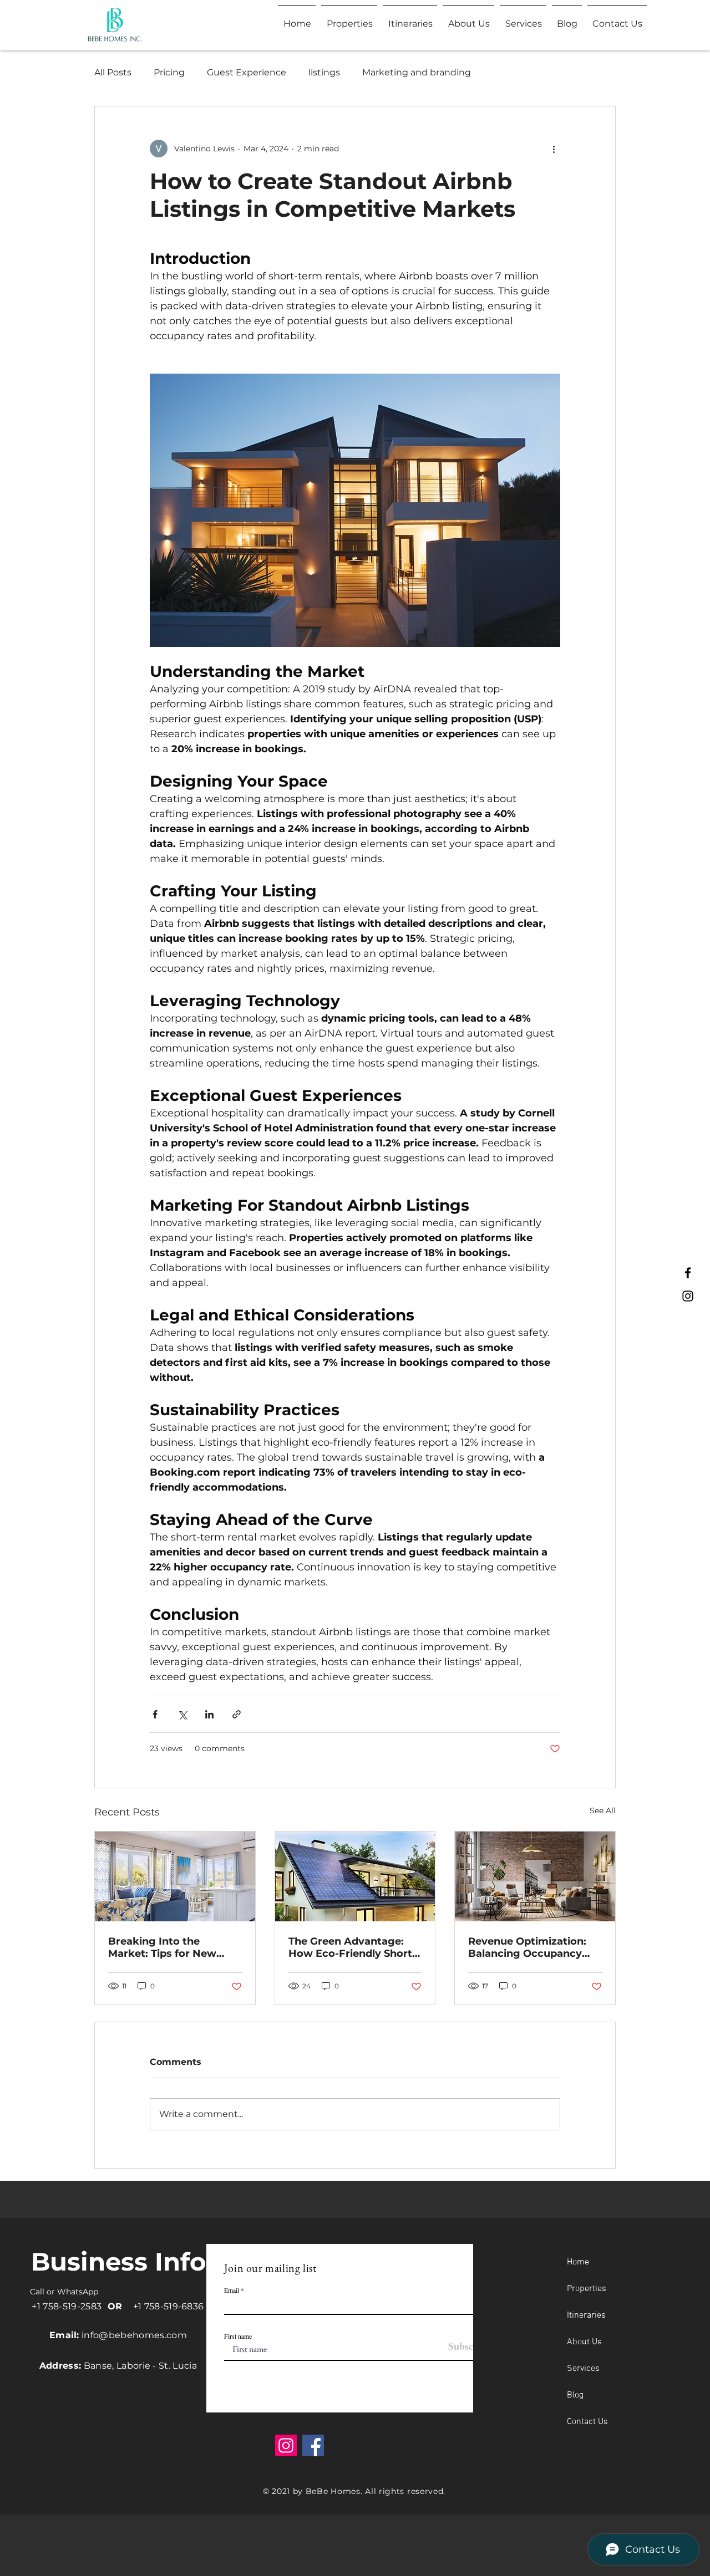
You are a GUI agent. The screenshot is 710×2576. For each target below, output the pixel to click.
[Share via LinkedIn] (209, 1714)
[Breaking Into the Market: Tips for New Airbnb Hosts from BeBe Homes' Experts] (175, 1876)
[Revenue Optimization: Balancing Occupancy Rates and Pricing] (535, 1876)
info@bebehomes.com (134, 2335)
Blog (575, 2395)
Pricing (169, 72)
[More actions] (554, 149)
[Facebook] (688, 1273)
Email (232, 2290)
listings (324, 72)
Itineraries (586, 2315)
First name (238, 2336)
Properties (587, 2289)
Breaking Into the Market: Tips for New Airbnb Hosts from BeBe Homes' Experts (172, 1947)
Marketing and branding (417, 72)
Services (583, 2369)
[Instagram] (688, 1296)
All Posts (113, 72)
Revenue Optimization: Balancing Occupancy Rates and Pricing (527, 1947)
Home (578, 2262)
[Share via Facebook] (155, 1714)
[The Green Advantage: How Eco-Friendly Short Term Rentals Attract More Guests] (355, 1876)
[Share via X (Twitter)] (182, 1714)
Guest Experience (247, 72)
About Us (584, 2342)
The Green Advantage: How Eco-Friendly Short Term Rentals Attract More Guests (350, 1947)
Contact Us (587, 2422)
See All (603, 1810)
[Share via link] (237, 1714)
